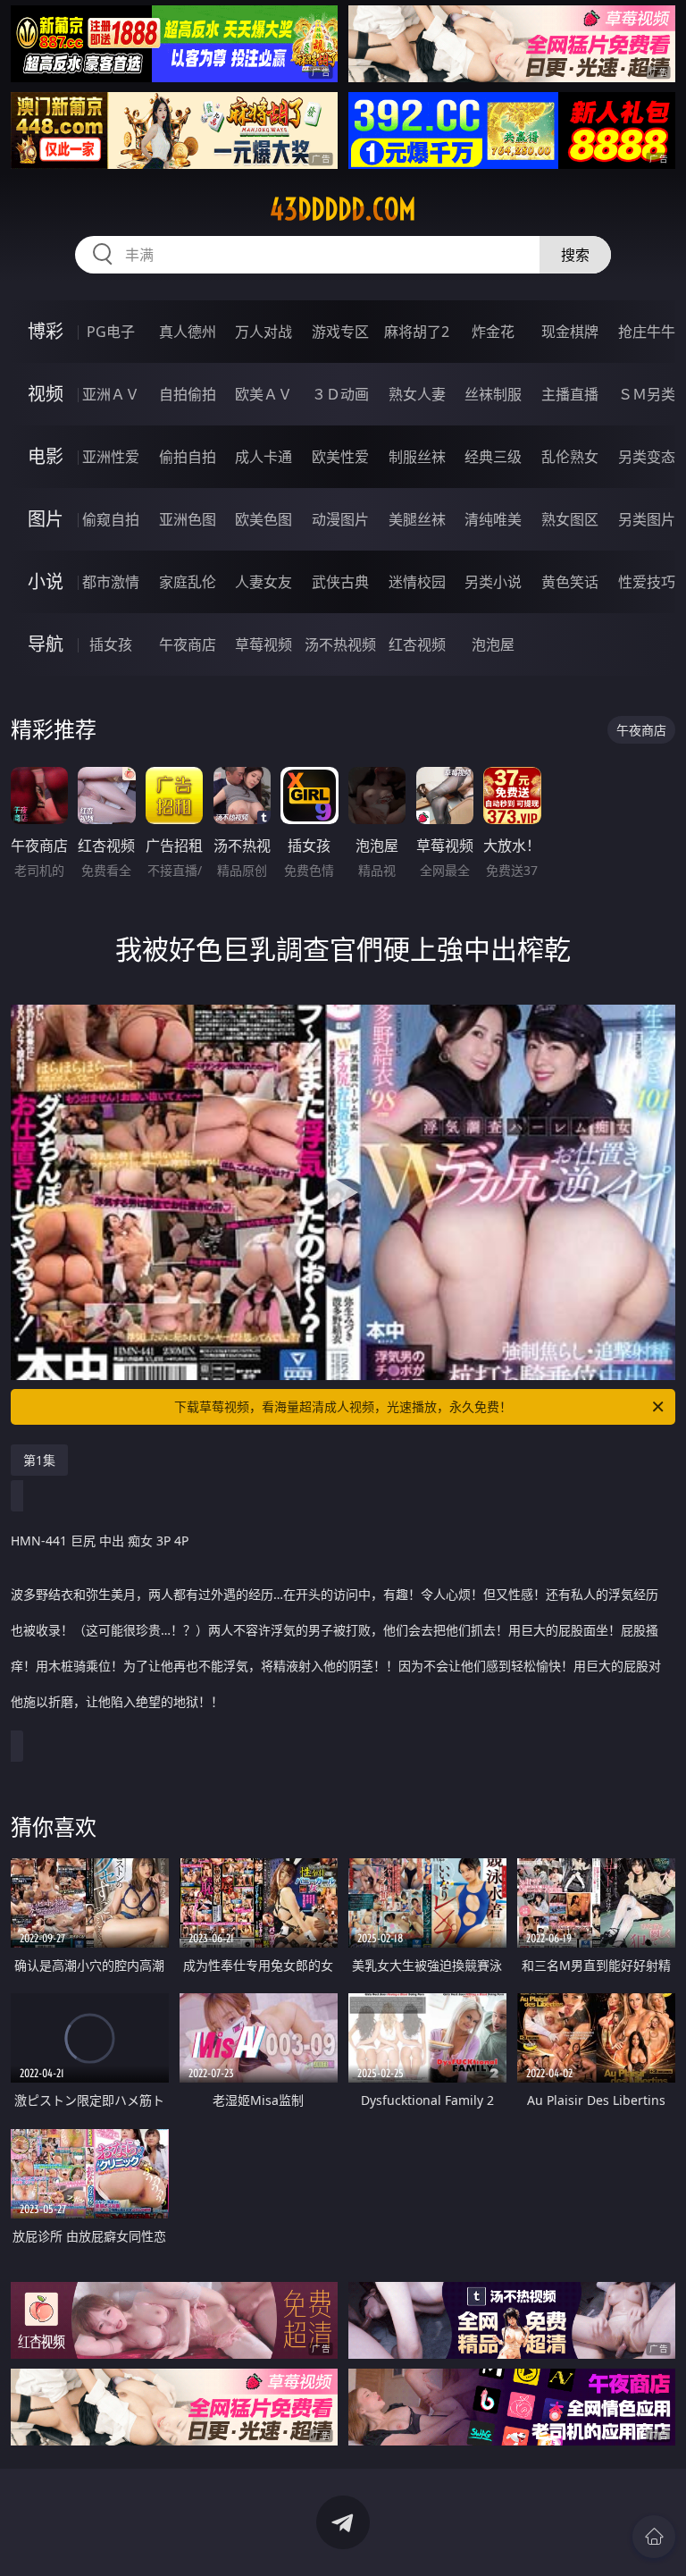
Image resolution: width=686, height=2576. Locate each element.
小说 (46, 581)
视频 (46, 394)
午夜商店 (188, 644)
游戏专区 (340, 332)
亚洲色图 (188, 519)
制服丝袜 (417, 457)
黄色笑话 (570, 582)
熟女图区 (570, 519)
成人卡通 (264, 457)
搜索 (575, 255)
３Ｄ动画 (340, 394)
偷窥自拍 (111, 519)
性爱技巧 (647, 582)
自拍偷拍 (188, 394)
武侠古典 (340, 582)
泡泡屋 (493, 644)
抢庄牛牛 (647, 332)
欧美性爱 (340, 457)
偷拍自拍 (188, 457)
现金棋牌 (570, 332)
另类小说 (493, 582)
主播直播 (570, 394)
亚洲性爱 (111, 457)
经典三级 (493, 457)
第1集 (39, 1460)
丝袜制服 (493, 394)
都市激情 (111, 582)
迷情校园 (417, 582)
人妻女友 (264, 582)
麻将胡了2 (417, 332)
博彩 (46, 331)
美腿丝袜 (417, 519)
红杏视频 (417, 644)
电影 (46, 456)
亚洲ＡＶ (111, 394)
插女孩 (111, 644)
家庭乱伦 (188, 582)
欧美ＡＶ (264, 394)
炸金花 (493, 332)
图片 (46, 519)
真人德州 (188, 332)
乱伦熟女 (570, 457)
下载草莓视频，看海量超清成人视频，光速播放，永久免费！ (343, 1406)
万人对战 (264, 332)
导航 (46, 644)
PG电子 (111, 332)
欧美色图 (264, 519)
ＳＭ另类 (647, 394)
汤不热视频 (340, 644)
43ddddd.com (343, 209)
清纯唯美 (493, 519)
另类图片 (647, 519)
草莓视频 (264, 644)
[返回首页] (654, 2537)
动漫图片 (340, 519)
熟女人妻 (417, 394)
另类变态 (647, 457)
